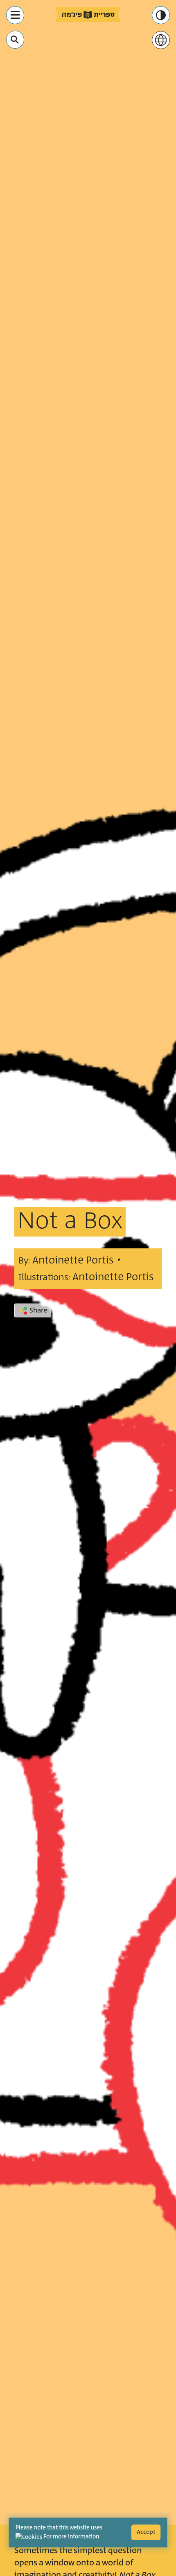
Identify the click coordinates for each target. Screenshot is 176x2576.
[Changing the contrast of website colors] (161, 15)
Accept (146, 2532)
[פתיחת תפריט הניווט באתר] (15, 15)
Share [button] (38, 1310)
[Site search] (15, 40)
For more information (71, 2537)
